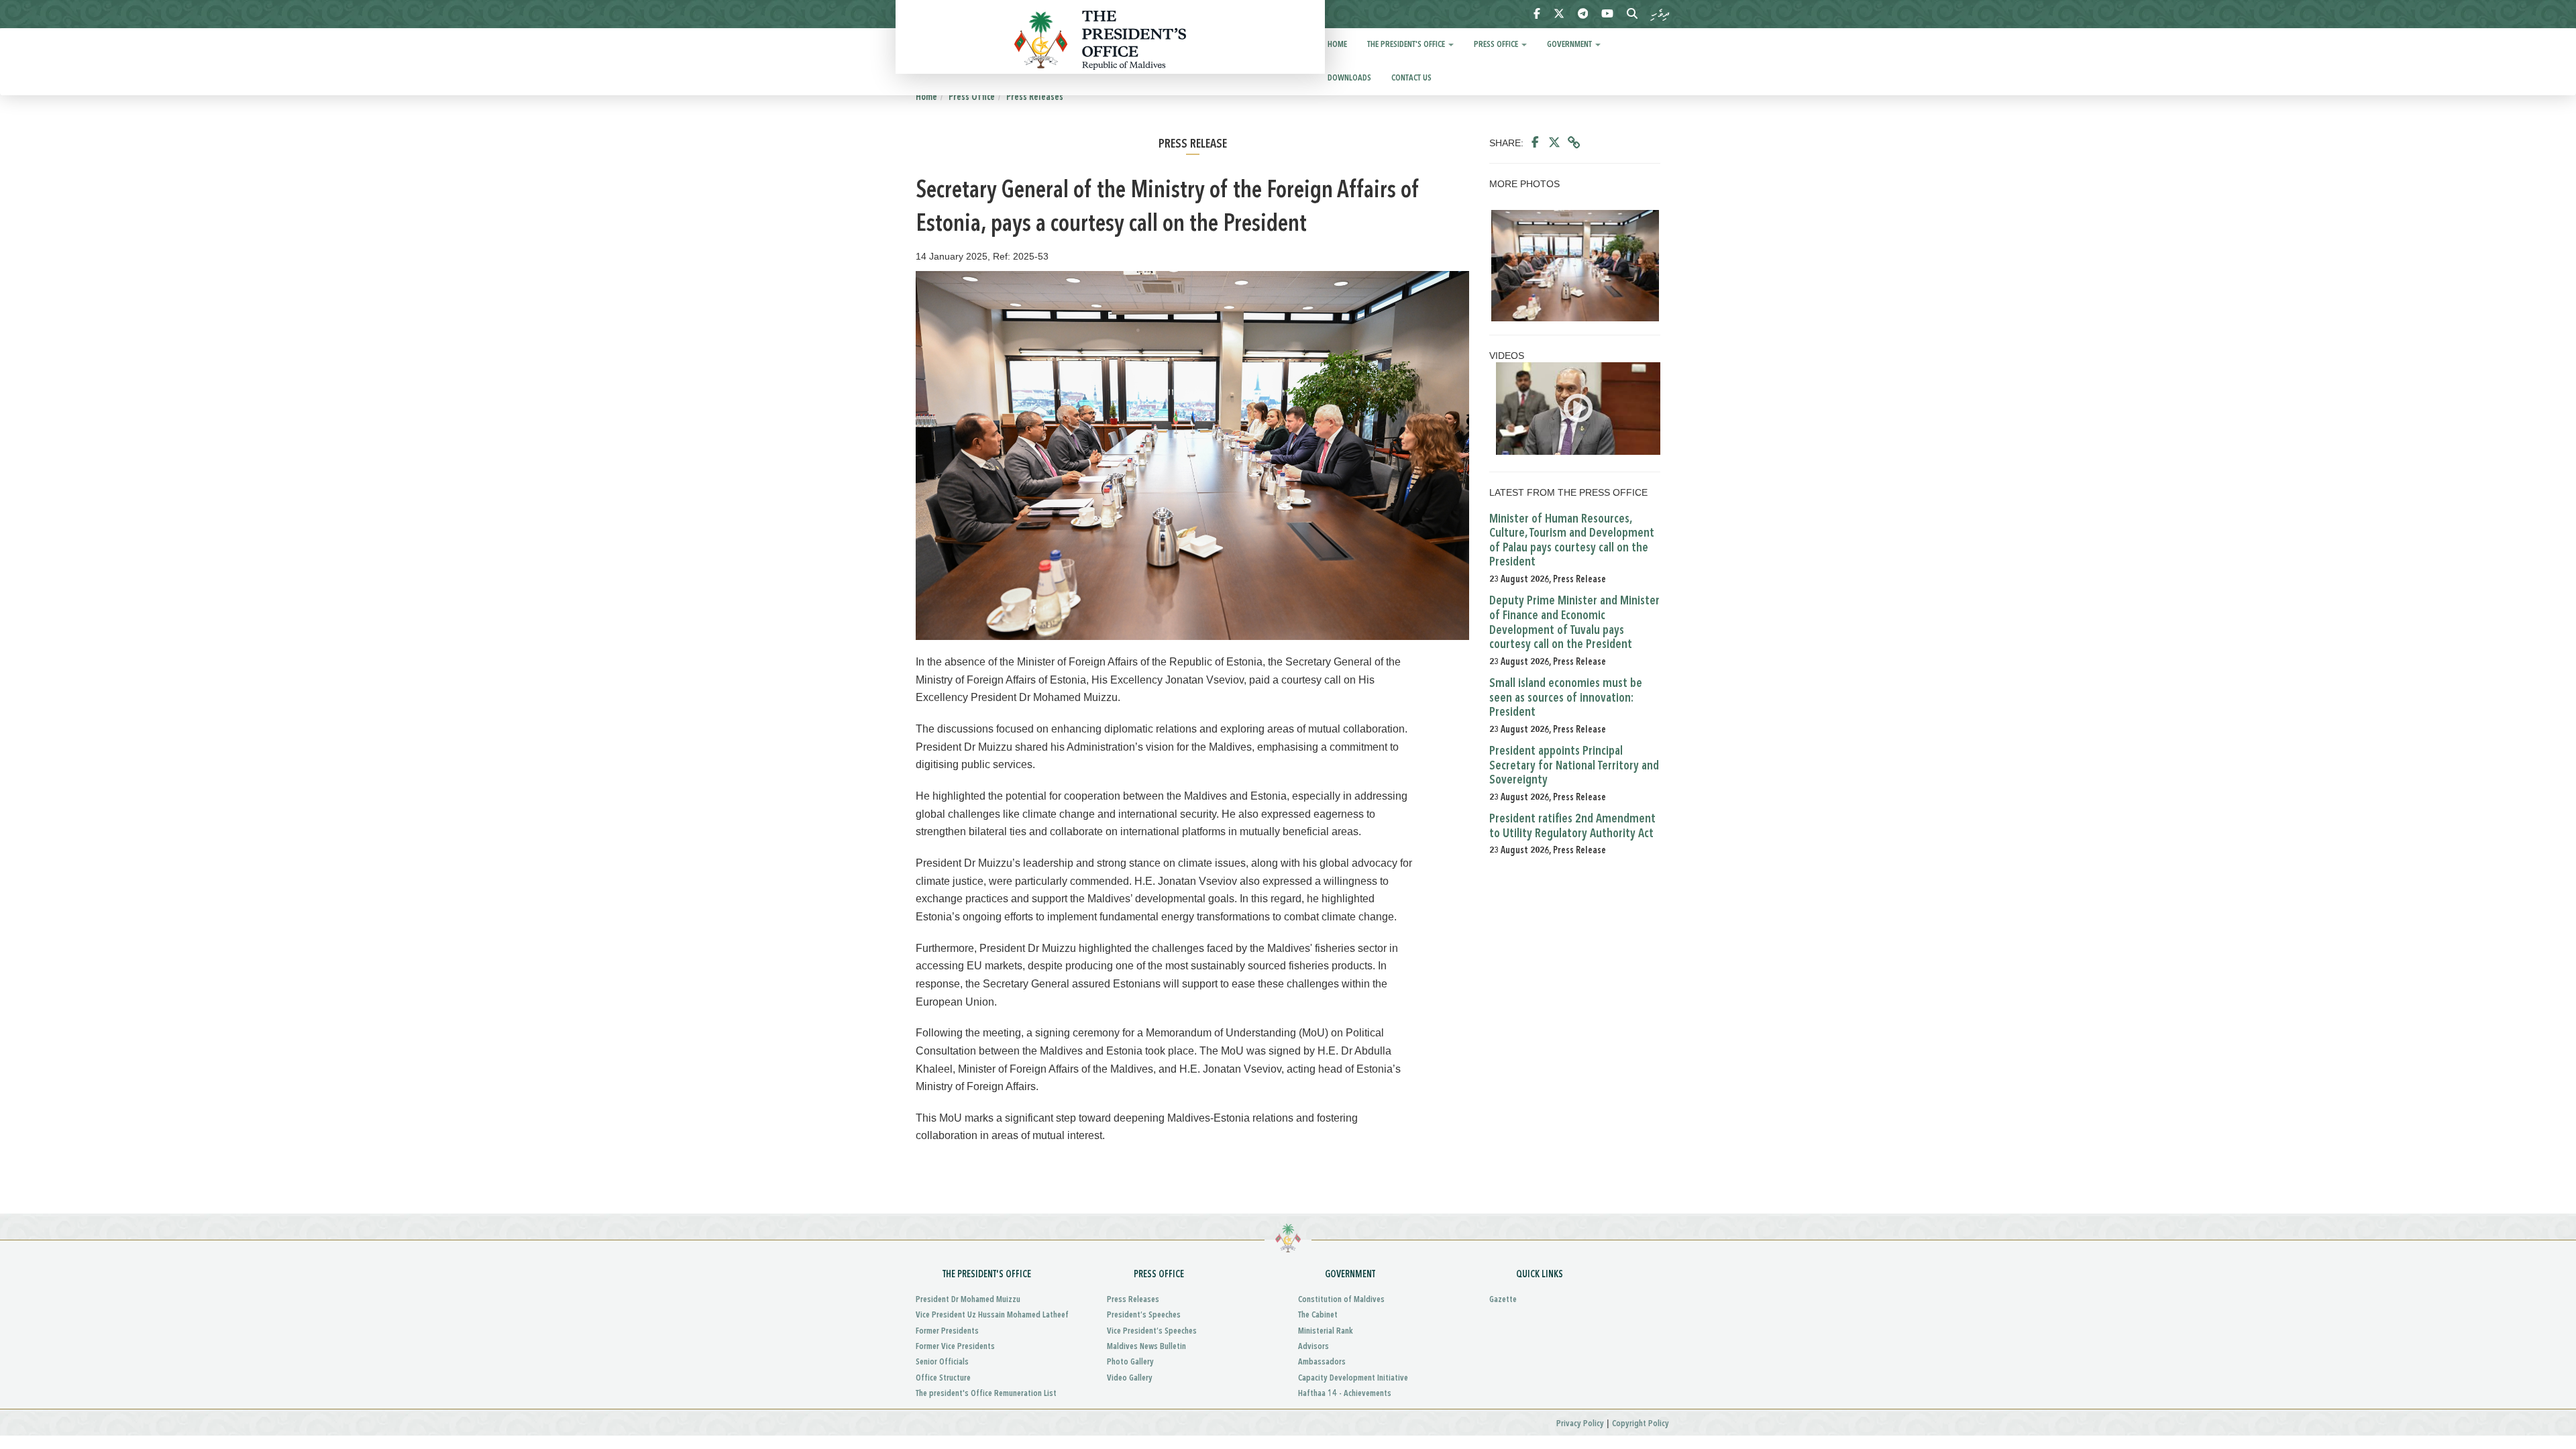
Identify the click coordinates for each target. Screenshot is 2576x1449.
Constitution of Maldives (1341, 1300)
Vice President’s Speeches (1152, 1331)
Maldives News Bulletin (1146, 1347)
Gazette (1503, 1300)
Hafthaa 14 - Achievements (1345, 1394)
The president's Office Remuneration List (986, 1394)
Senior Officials (942, 1362)
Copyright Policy (1641, 1424)
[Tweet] (1554, 143)
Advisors (1313, 1347)
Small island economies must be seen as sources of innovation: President (1566, 698)
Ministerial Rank (1326, 1331)
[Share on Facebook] (1535, 143)
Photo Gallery (1130, 1362)
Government (1570, 45)
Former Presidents (947, 1331)
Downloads (1349, 78)
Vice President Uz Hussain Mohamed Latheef (992, 1315)
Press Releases (1035, 97)
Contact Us (1411, 78)
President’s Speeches (1144, 1315)
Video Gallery (1130, 1378)
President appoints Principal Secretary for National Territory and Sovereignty (1574, 766)
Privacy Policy (1580, 1424)
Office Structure (943, 1378)
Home (1337, 45)
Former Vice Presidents (955, 1347)
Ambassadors (1322, 1362)
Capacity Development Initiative (1353, 1378)
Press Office (1497, 45)
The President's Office (1407, 45)
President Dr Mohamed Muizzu (968, 1300)
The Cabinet (1318, 1315)
